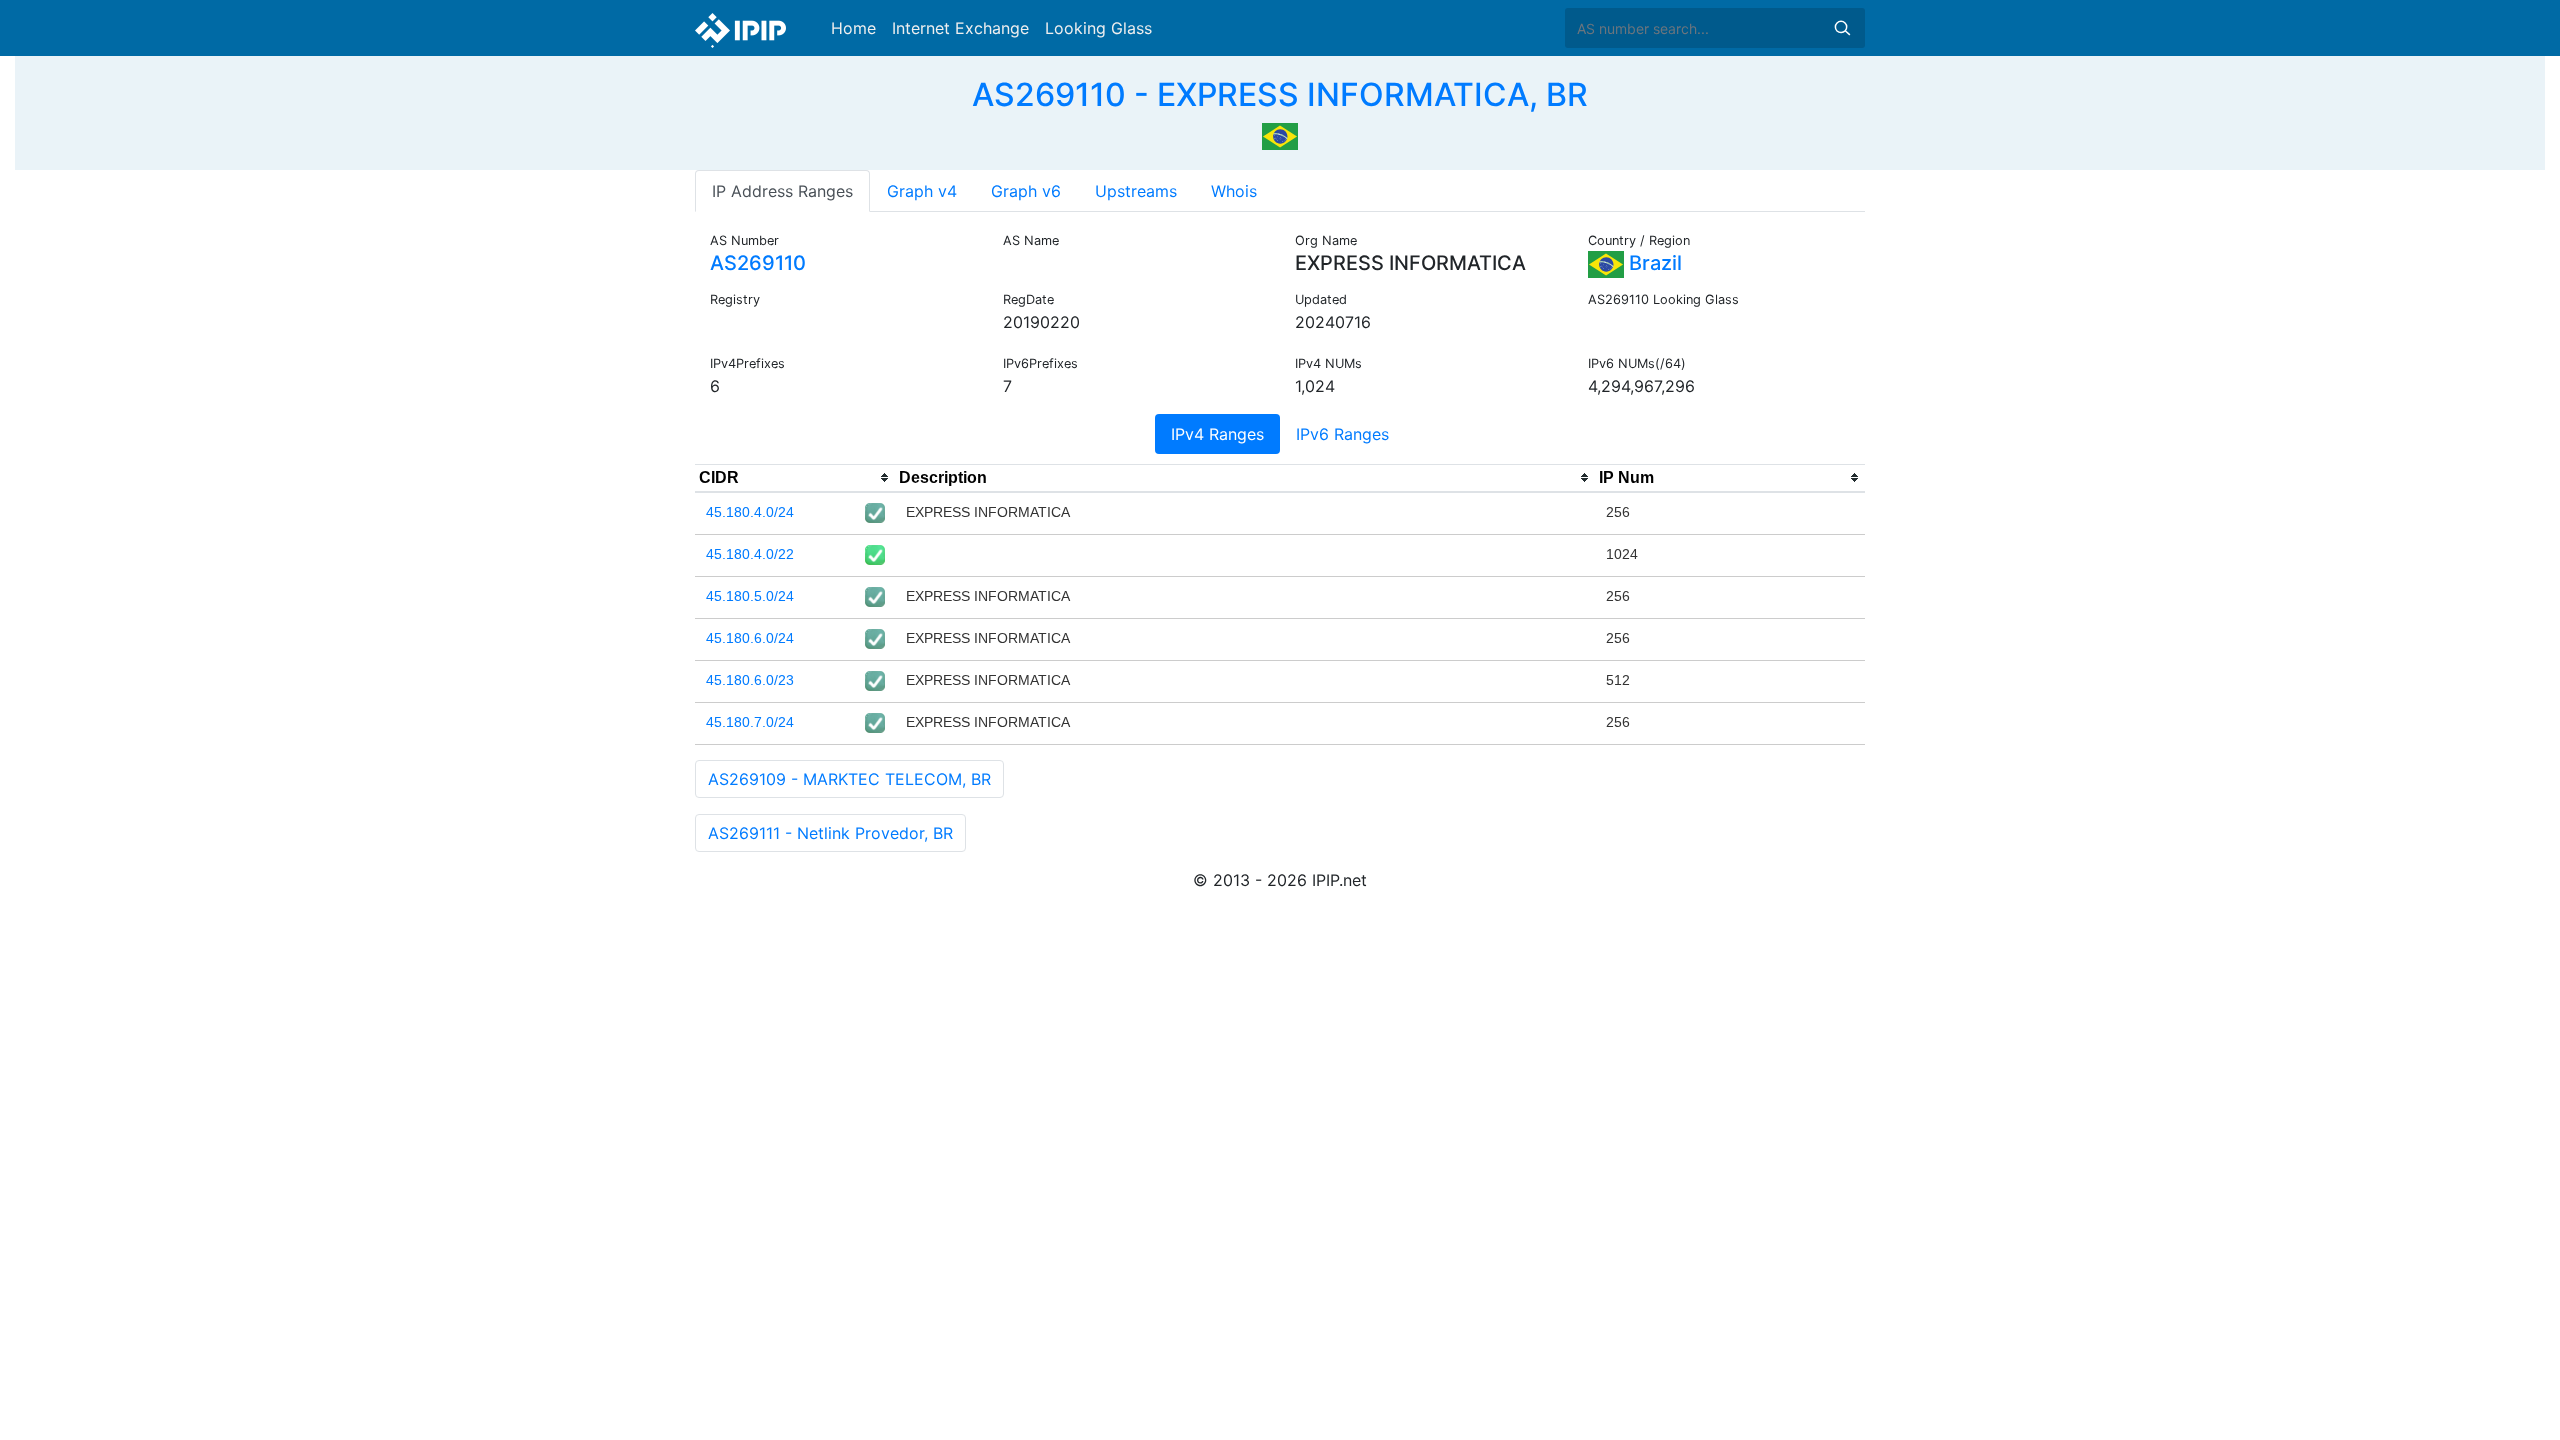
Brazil (1653, 263)
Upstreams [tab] (1136, 191)
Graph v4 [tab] (922, 191)
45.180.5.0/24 (750, 596)
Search (1842, 28)
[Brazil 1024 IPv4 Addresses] (1280, 134)
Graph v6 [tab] (1026, 191)
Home (853, 28)
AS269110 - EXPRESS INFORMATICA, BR (1280, 94)
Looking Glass (1098, 28)
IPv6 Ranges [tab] (1342, 434)
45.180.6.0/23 (750, 680)
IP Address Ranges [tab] (782, 191)
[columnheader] (795, 478)
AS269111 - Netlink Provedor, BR (830, 833)
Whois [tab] (1234, 191)
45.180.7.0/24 (750, 722)
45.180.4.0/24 (750, 512)
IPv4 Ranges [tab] (1217, 434)
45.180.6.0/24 (750, 638)
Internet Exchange (960, 28)
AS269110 (758, 263)
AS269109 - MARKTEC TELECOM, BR (849, 779)
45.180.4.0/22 (750, 554)
